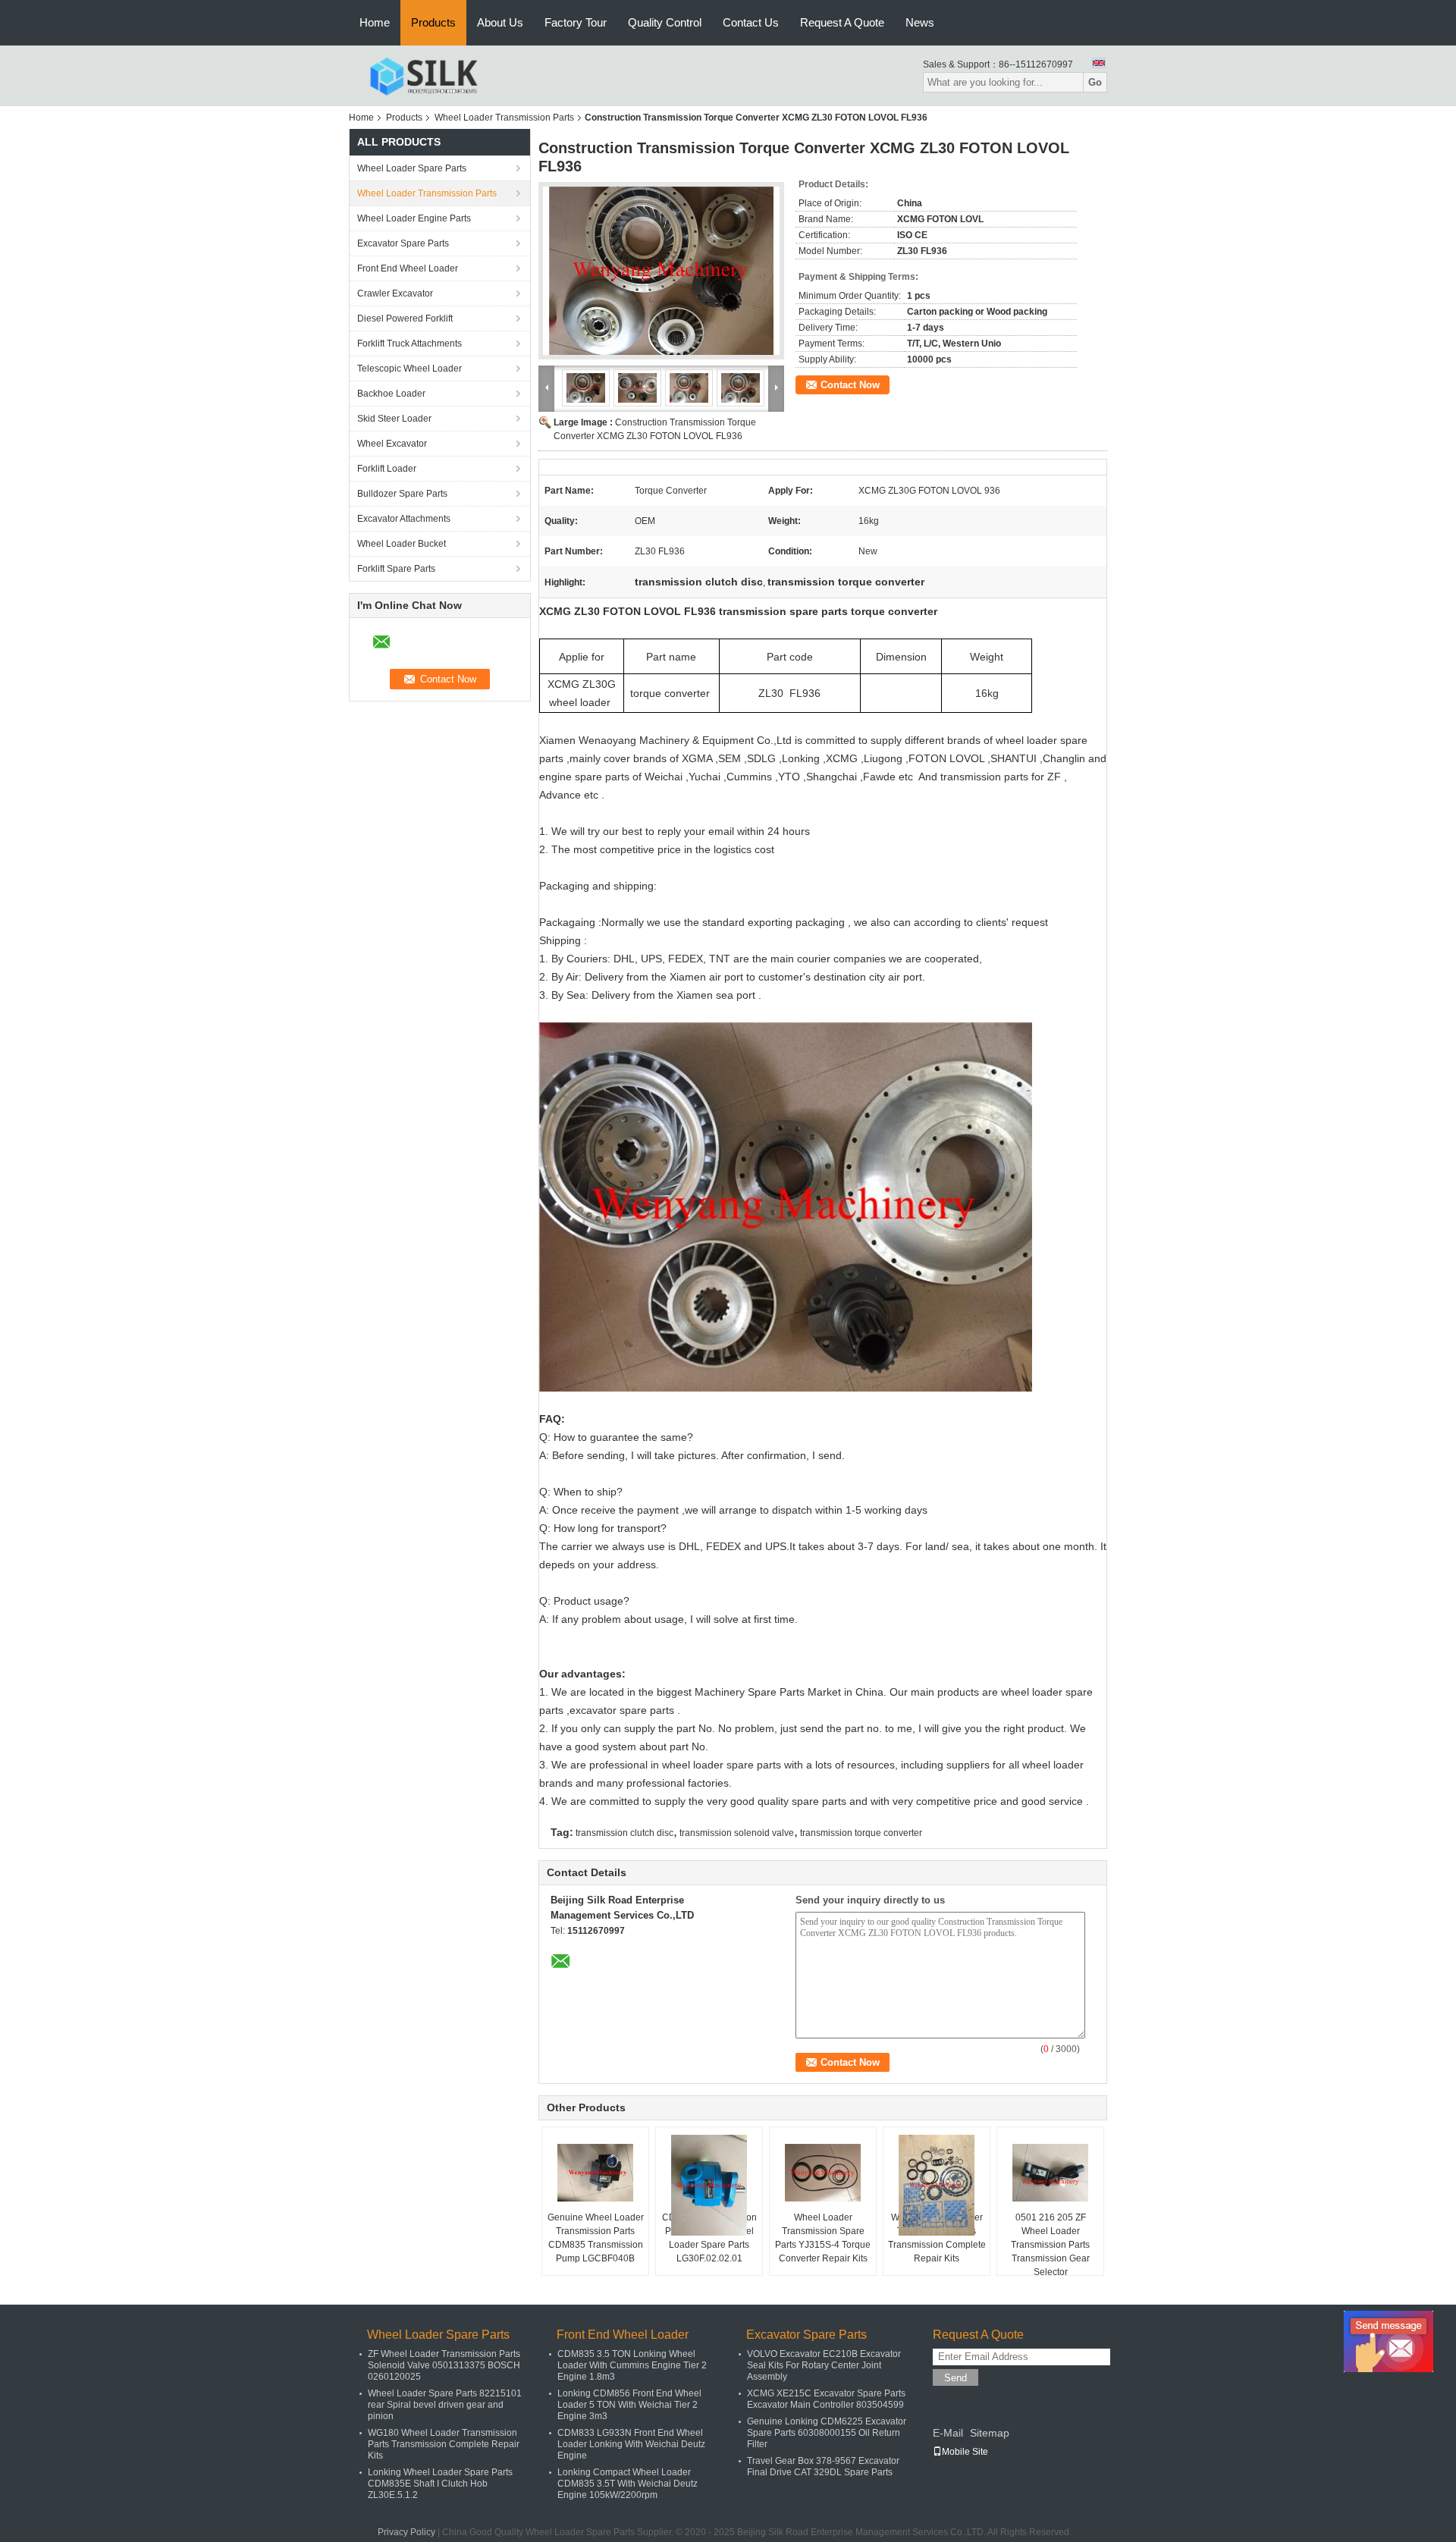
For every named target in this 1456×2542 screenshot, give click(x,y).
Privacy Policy (406, 2532)
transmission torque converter (861, 1833)
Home (375, 22)
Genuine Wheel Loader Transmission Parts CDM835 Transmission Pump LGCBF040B (596, 2238)
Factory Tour (576, 22)
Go (1095, 82)
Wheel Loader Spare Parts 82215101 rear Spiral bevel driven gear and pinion (445, 2405)
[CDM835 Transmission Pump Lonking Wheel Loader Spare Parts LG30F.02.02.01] (709, 2185)
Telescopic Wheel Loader (409, 369)
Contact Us (751, 22)
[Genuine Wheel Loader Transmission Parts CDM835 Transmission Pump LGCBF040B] (595, 2173)
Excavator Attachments (404, 519)
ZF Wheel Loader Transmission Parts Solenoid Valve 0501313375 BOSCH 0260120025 (444, 2365)
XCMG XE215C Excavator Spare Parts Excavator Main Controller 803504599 (826, 2399)
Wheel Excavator (392, 444)
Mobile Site (965, 2452)
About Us (500, 22)
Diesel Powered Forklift (405, 319)
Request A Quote (842, 22)
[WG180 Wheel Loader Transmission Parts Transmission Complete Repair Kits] (937, 2185)
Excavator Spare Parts (403, 243)
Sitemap (990, 2433)
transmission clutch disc (624, 1833)
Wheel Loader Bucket (402, 544)
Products (433, 22)
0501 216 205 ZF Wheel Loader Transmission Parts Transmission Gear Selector (1050, 2245)
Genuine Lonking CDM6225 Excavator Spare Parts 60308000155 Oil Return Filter (827, 2433)
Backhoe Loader (391, 394)
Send (955, 2378)
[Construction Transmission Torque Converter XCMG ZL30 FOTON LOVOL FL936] (661, 271)
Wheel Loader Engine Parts (414, 218)
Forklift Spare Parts (396, 569)
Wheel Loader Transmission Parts (504, 118)
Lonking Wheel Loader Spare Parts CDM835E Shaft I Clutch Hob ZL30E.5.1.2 (440, 2484)
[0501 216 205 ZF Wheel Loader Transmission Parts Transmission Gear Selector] (1050, 2173)
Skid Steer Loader (394, 419)
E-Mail (948, 2433)
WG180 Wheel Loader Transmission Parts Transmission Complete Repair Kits (937, 2238)
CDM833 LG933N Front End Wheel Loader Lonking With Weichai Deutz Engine (631, 2444)
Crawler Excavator (395, 293)
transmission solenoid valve (737, 1833)
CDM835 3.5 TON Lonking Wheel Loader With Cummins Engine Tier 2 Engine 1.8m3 (632, 2365)
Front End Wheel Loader (408, 268)
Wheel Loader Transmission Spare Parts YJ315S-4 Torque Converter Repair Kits (823, 2238)
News (920, 22)
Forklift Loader (387, 469)
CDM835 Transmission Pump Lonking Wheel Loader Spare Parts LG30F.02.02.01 (709, 2238)
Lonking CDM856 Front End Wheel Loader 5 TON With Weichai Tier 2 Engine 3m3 (629, 2405)
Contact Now (850, 385)
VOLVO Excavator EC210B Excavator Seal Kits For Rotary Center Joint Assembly (824, 2365)
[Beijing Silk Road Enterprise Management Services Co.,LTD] (424, 75)
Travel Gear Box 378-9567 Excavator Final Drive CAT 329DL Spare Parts (823, 2467)
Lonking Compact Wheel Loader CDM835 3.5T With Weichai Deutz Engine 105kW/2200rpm (628, 2484)
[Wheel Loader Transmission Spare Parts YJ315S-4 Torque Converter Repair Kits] (823, 2173)
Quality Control (665, 22)
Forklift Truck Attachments (409, 344)
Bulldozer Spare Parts (402, 494)
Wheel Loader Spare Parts (412, 168)
